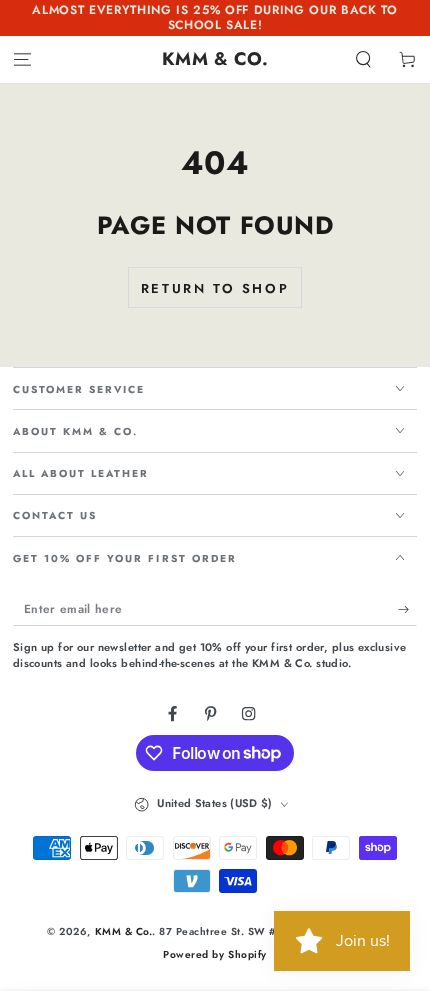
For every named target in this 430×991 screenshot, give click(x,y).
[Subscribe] (408, 609)
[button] (364, 59)
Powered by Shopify (214, 954)
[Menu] (22, 59)
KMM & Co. (124, 931)
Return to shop (215, 288)
